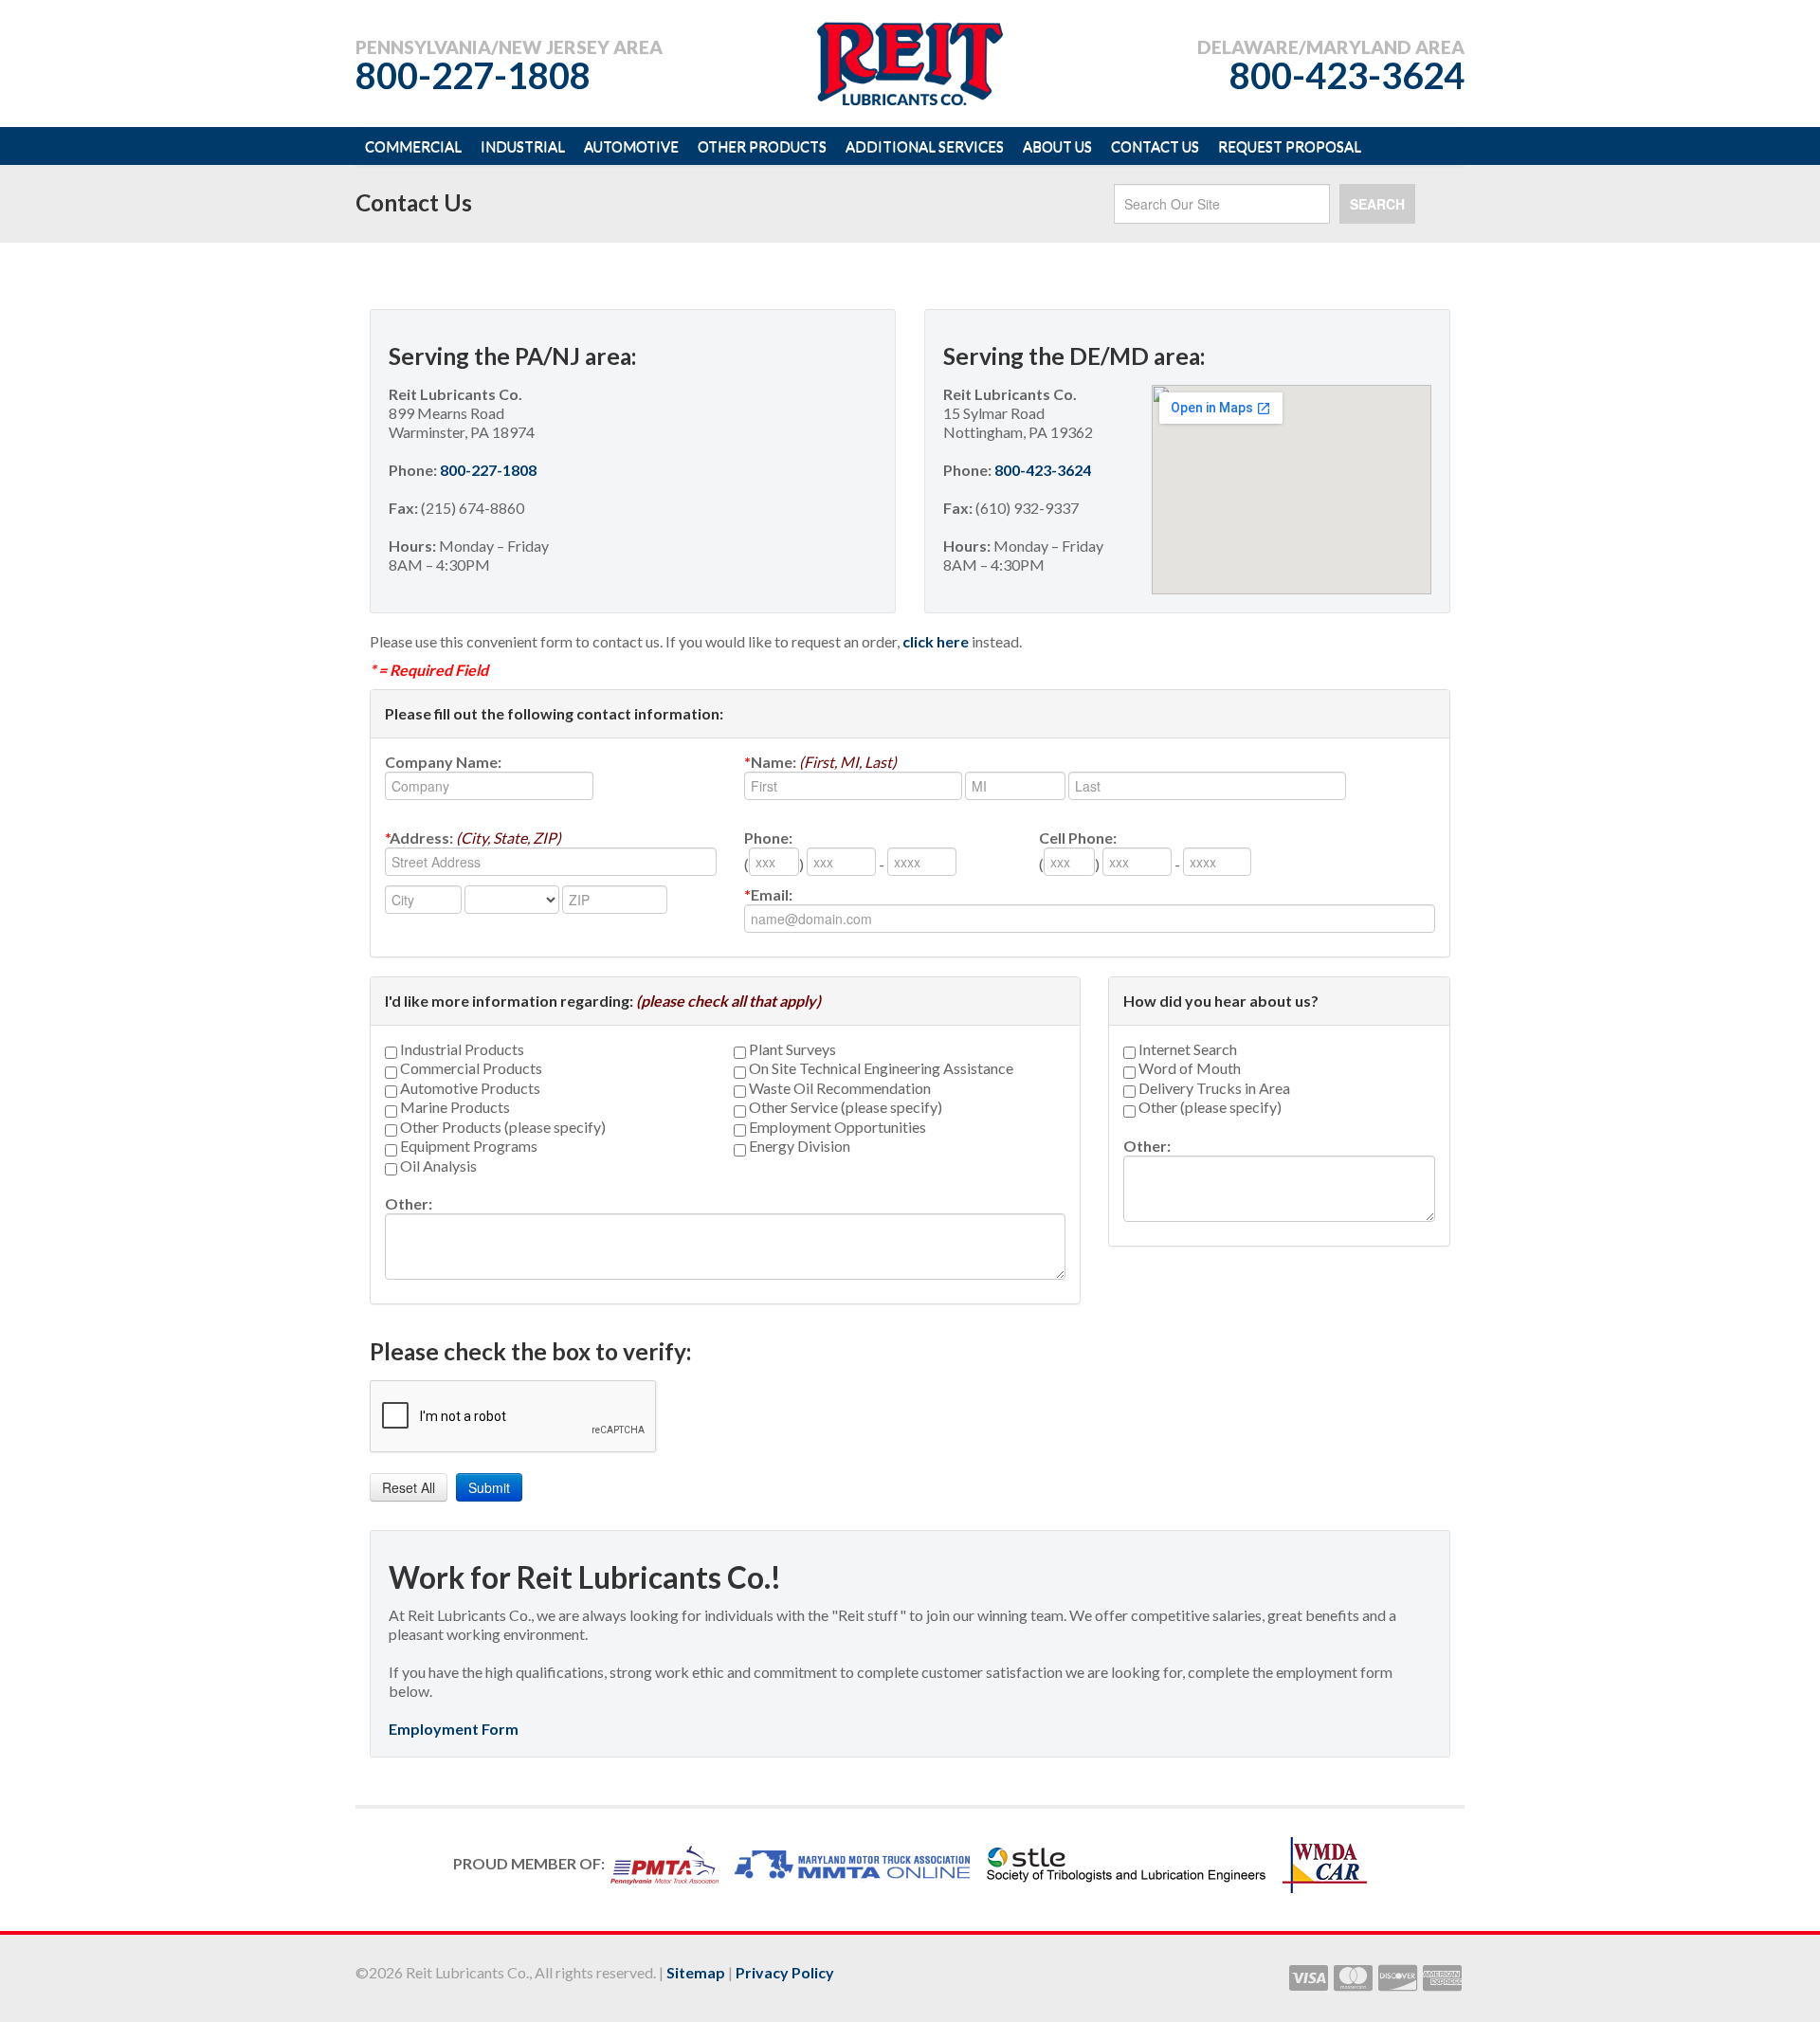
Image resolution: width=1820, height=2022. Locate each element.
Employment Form (454, 1729)
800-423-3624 (1347, 75)
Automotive (631, 146)
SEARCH (1377, 204)
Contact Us (1155, 146)
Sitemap (696, 1972)
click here (936, 641)
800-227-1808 (473, 75)
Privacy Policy (785, 1972)
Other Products (762, 146)
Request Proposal (1290, 146)
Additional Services (925, 146)
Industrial (523, 146)
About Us (1057, 146)
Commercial (413, 146)
